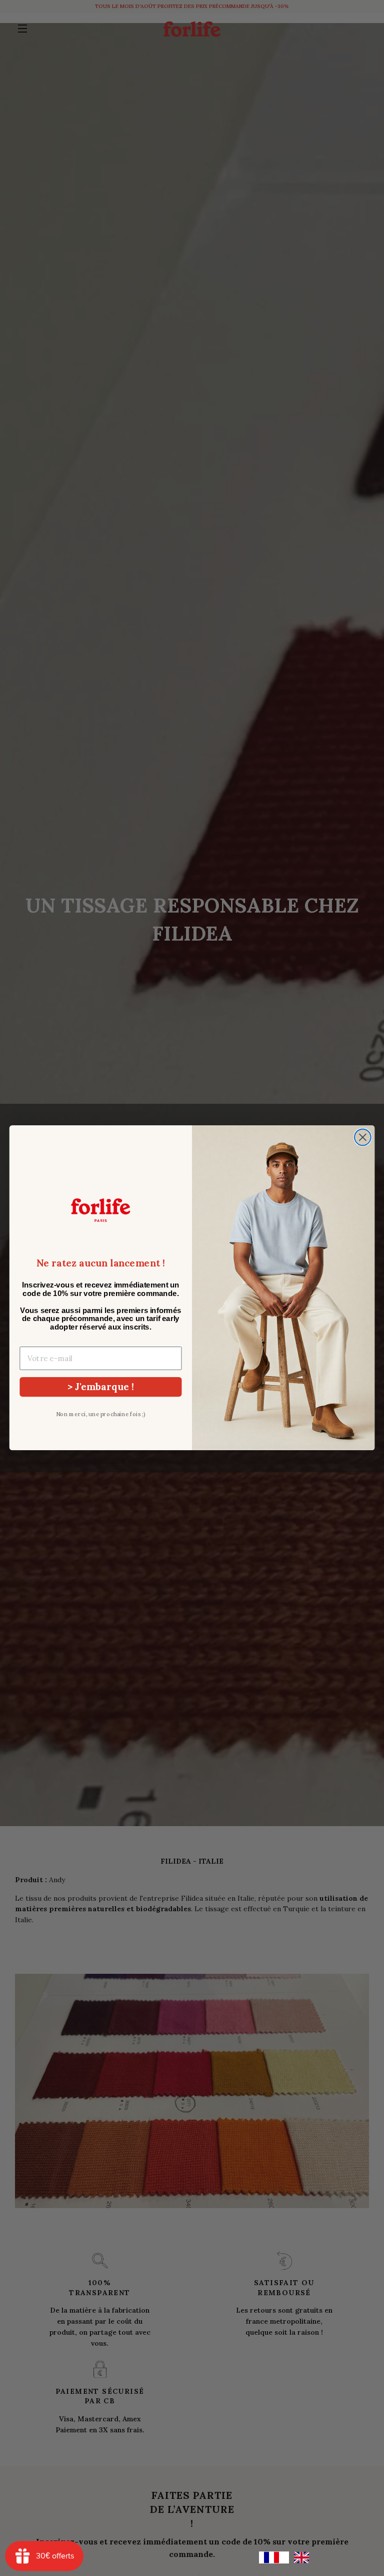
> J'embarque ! (101, 1386)
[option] (304, 2557)
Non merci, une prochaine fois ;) (101, 1414)
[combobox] (274, 2557)
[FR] (274, 2557)
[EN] (304, 2557)
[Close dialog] (363, 1138)
